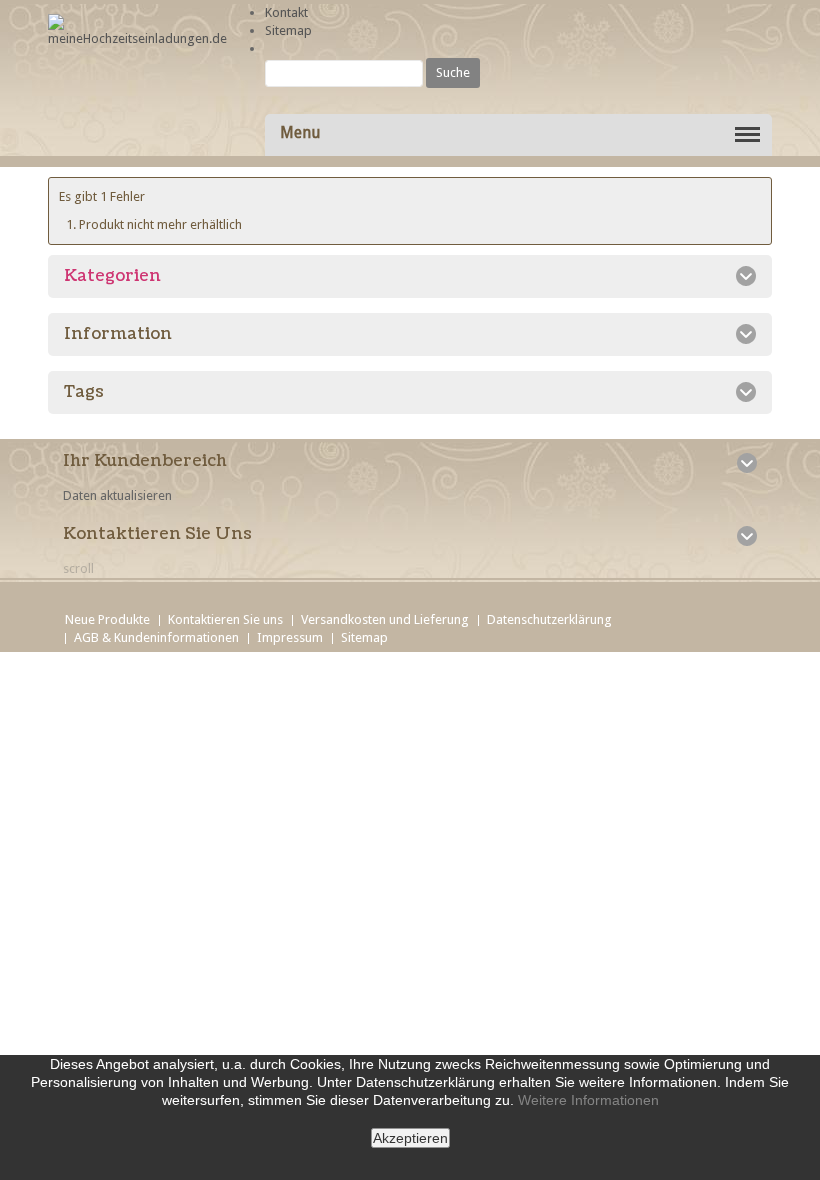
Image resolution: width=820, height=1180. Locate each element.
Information (118, 334)
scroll (78, 568)
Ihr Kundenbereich (145, 461)
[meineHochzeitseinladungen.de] (137, 31)
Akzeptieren (410, 1138)
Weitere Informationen (588, 1100)
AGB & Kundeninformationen (156, 637)
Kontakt (286, 12)
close (400, 1164)
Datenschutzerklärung (549, 619)
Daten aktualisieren (117, 495)
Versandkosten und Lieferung (385, 619)
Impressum (290, 637)
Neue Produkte (107, 619)
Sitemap (288, 30)
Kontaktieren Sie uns (225, 619)
